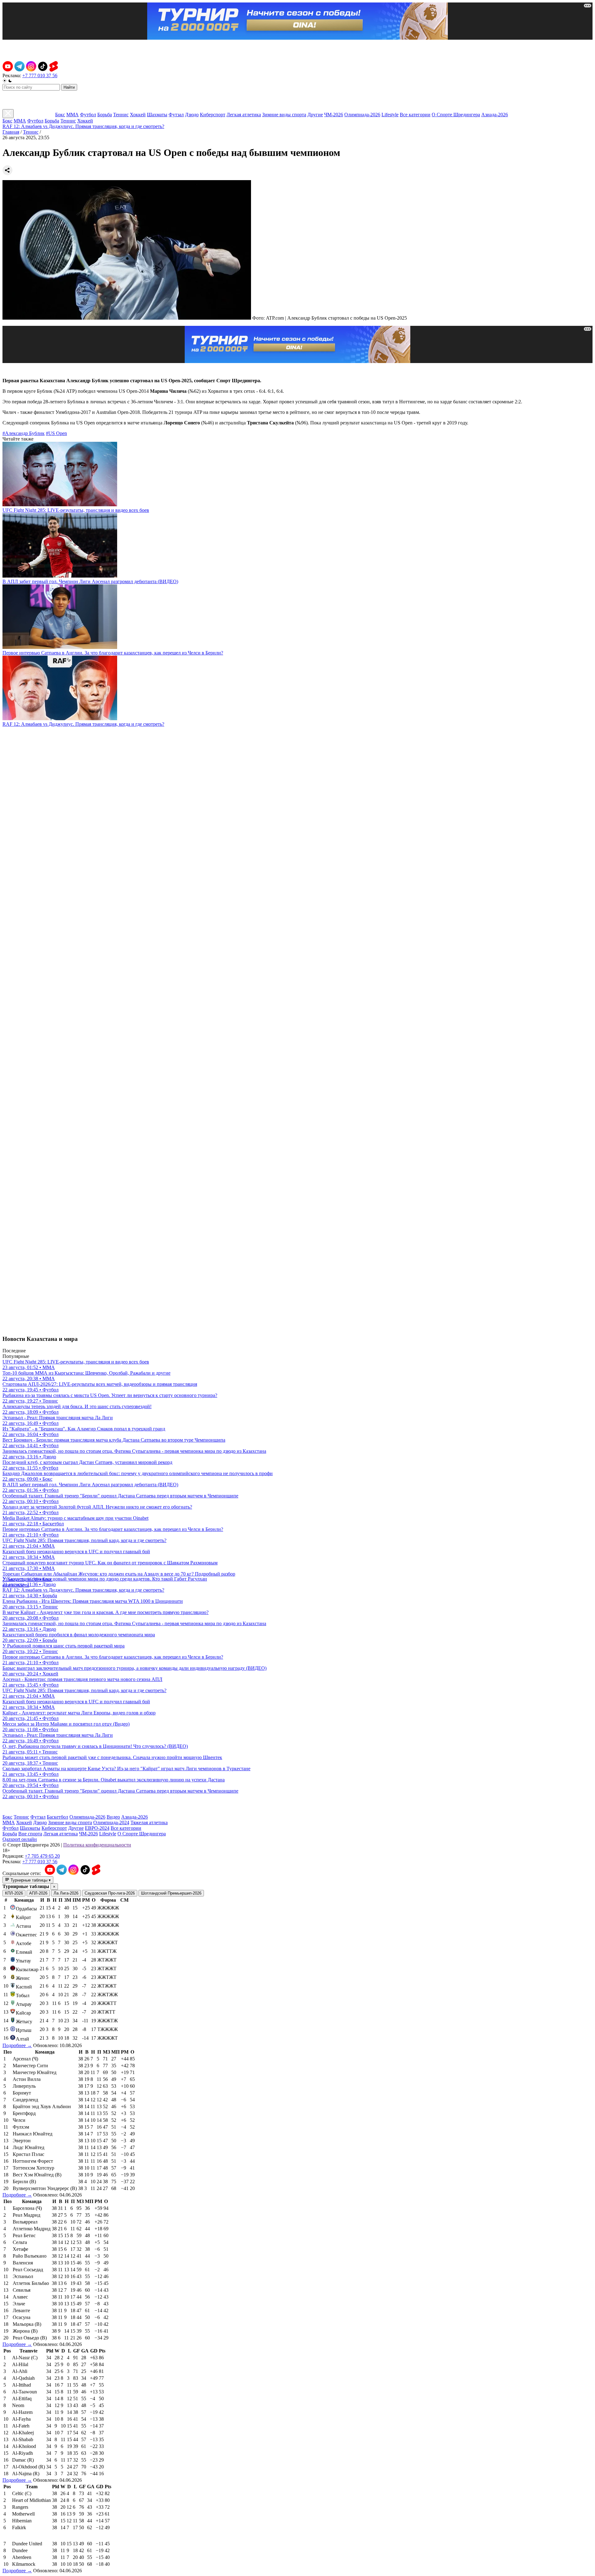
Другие (315, 115)
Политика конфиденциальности (97, 1845)
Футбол (88, 115)
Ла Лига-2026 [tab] (66, 1893)
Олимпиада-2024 (111, 1822)
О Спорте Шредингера (456, 115)
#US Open (56, 433)
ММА (73, 115)
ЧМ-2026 (334, 115)
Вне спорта (30, 1834)
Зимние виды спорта (284, 115)
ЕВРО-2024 (97, 1828)
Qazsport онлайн (20, 1839)
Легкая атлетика (244, 115)
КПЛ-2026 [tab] (14, 1893)
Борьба (105, 115)
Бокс (60, 115)
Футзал (176, 115)
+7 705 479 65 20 (42, 1856)
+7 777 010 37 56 (40, 75)
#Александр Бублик (24, 433)
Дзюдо (192, 115)
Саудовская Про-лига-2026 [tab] (110, 1893)
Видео (113, 1817)
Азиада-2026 (495, 115)
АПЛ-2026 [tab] (38, 1893)
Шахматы (157, 115)
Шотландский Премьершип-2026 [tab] (171, 1893)
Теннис (121, 115)
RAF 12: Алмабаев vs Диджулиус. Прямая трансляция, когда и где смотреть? (83, 126)
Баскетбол (57, 1817)
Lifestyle (390, 115)
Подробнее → (17, 2045)
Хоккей (138, 115)
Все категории (415, 115)
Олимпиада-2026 (362, 115)
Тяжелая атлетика (149, 1822)
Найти (69, 87)
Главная (11, 132)
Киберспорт (213, 115)
